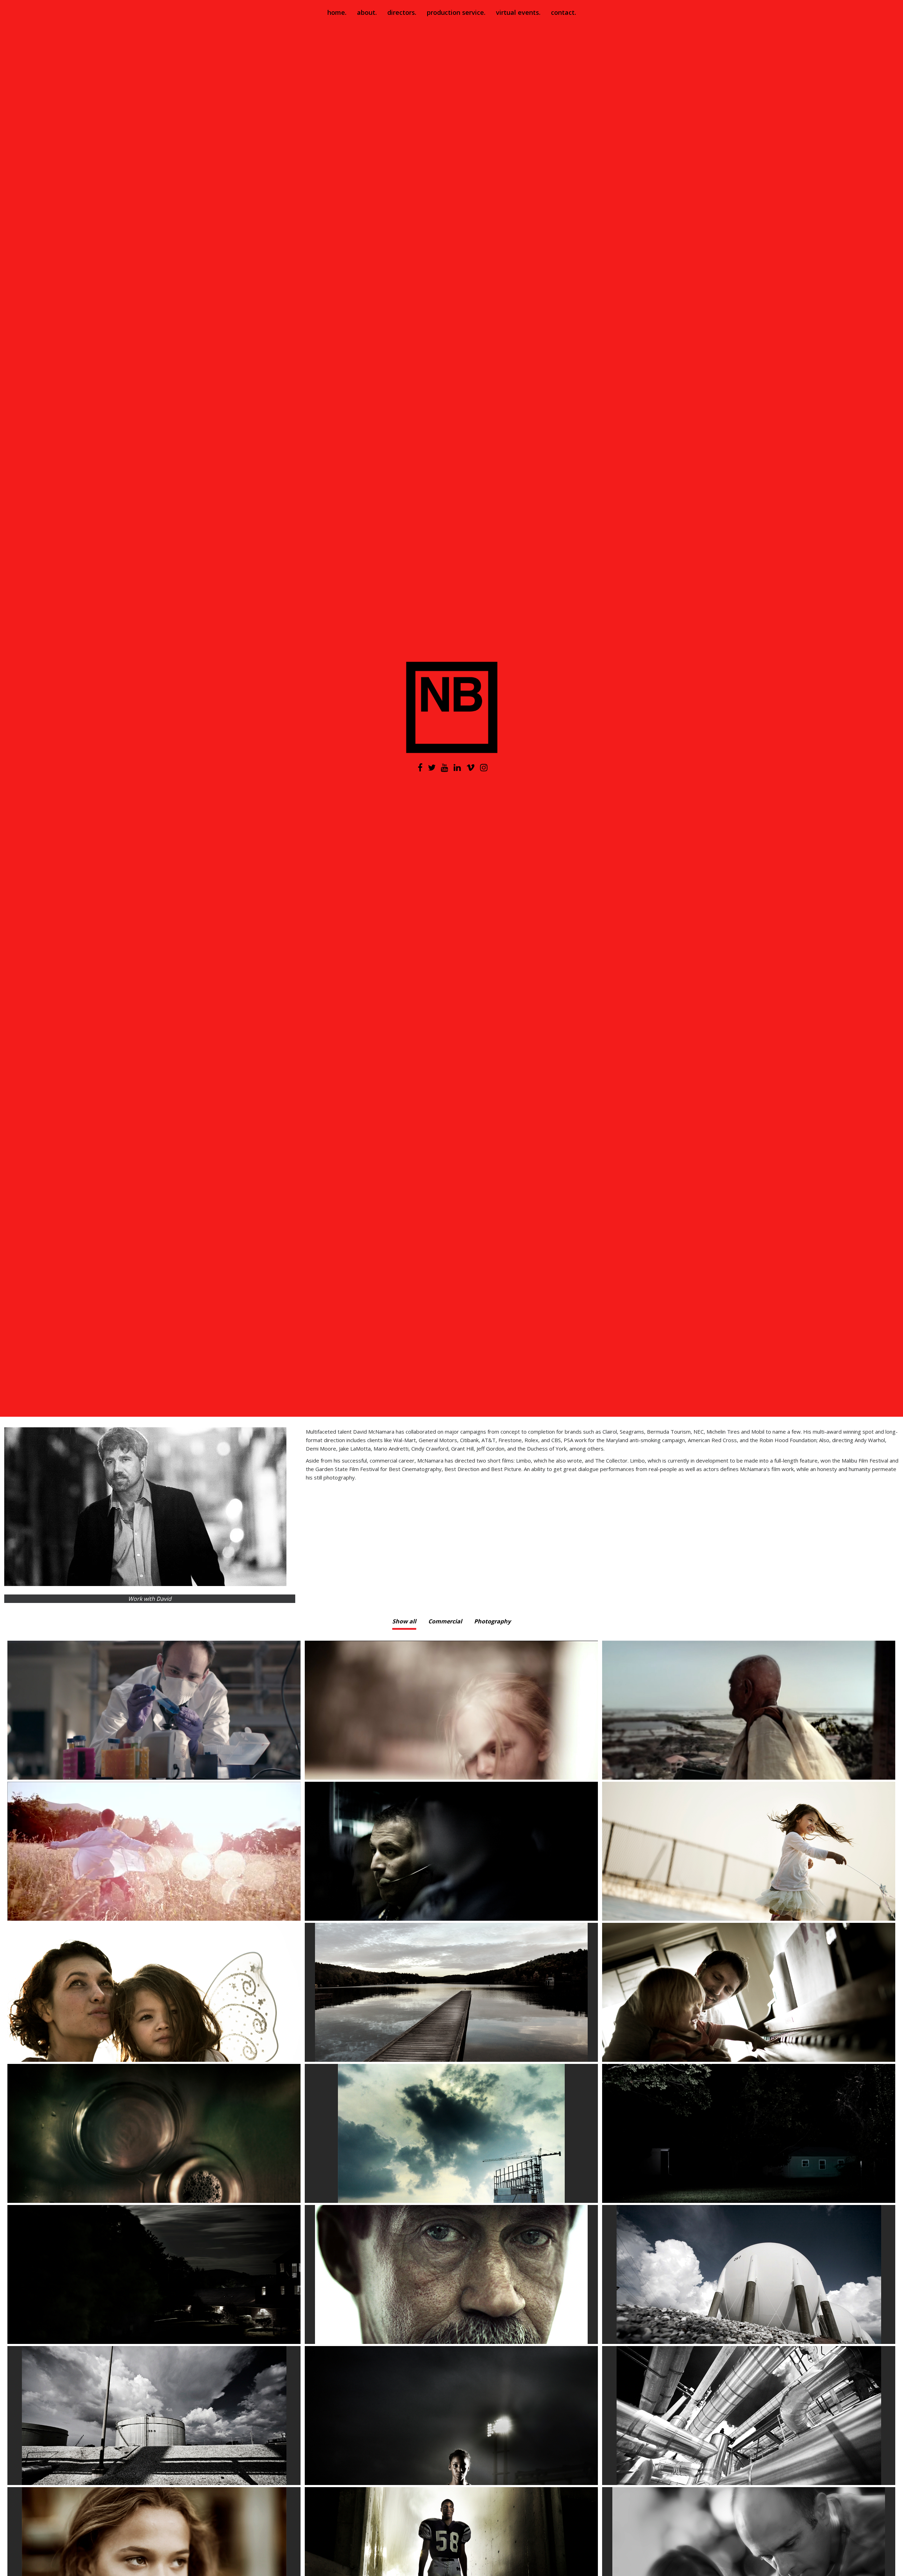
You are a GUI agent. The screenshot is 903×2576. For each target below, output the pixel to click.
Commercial (445, 1621)
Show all (404, 1621)
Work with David (150, 1599)
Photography (492, 1621)
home (336, 12)
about (366, 12)
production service (455, 12)
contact (563, 12)
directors (401, 12)
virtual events (517, 12)
